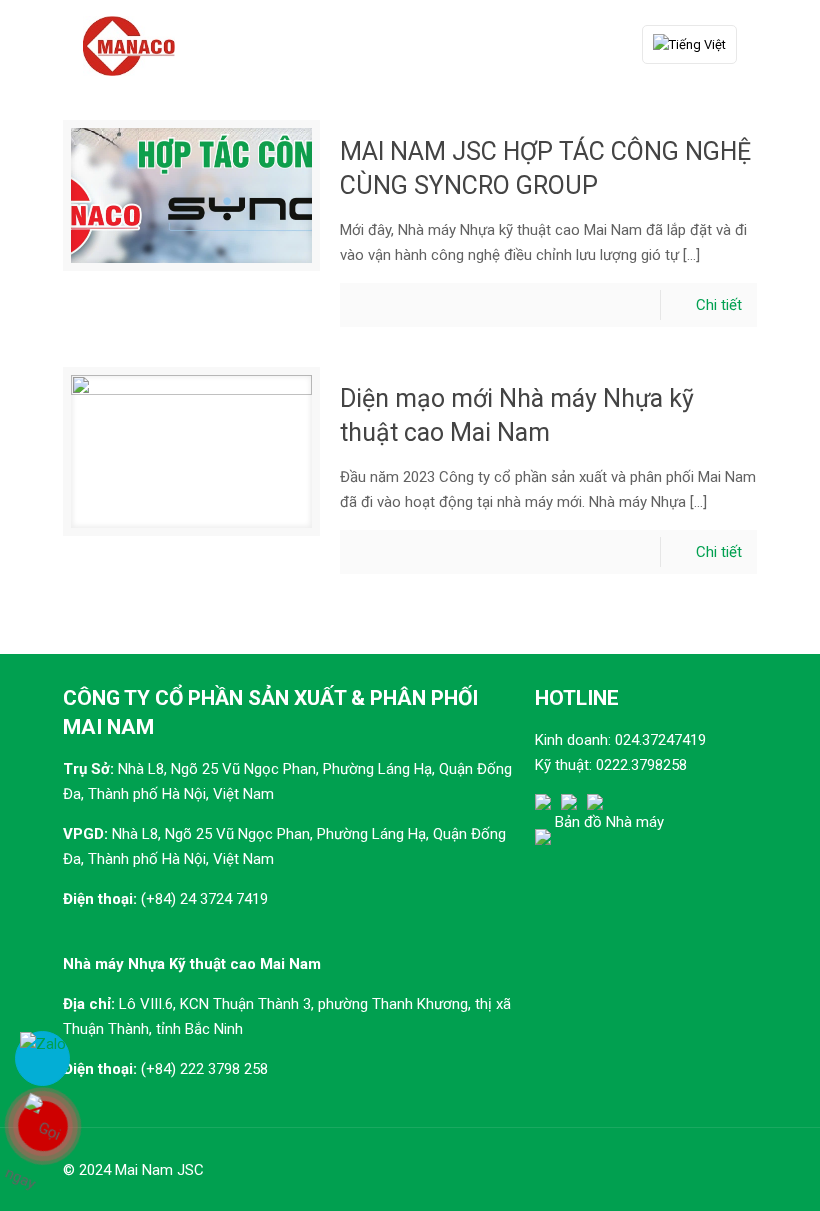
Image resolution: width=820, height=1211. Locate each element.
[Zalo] (42, 1058)
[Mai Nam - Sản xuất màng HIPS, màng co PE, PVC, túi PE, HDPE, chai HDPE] (129, 45)
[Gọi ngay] (42, 1126)
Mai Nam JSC (159, 1170)
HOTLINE (577, 698)
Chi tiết (719, 305)
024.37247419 (660, 740)
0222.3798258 (641, 765)
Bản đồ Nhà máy (609, 822)
